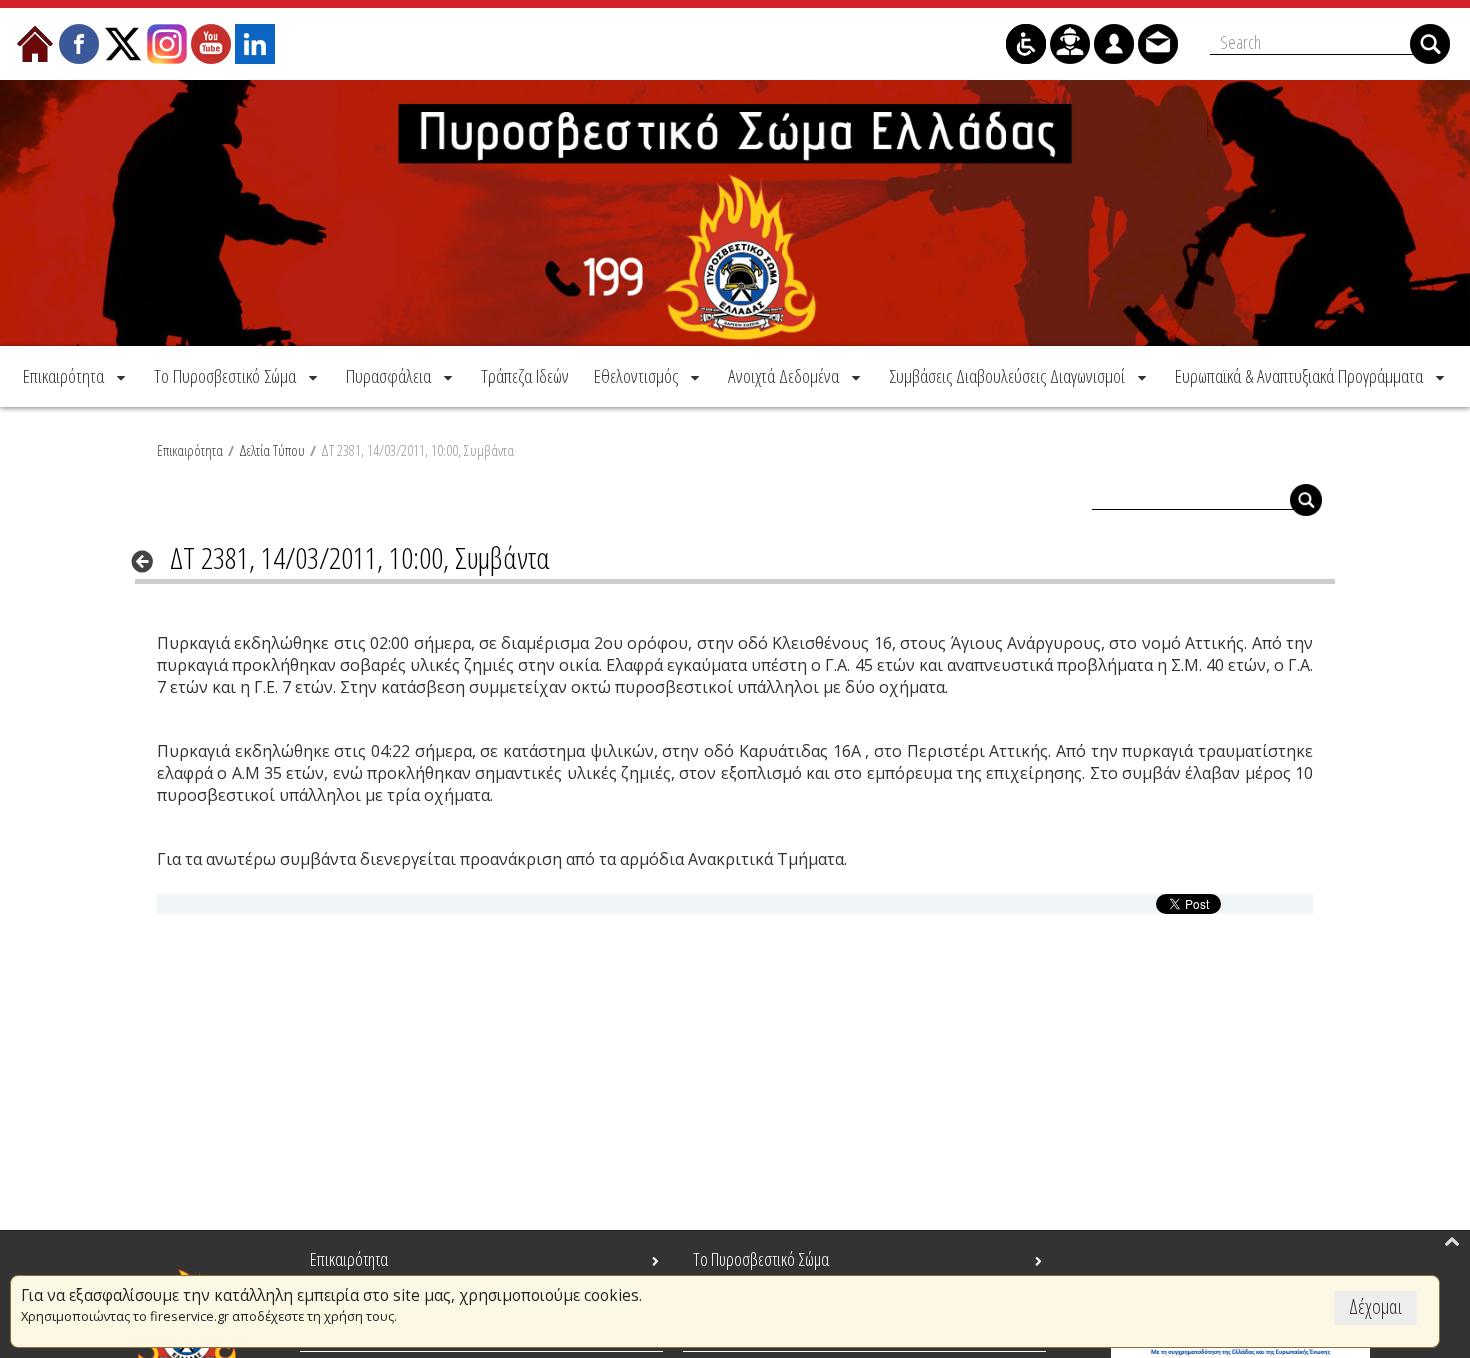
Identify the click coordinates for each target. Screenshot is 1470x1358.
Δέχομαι (1375, 1306)
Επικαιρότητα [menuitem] (349, 1259)
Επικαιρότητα (190, 450)
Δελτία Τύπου (272, 450)
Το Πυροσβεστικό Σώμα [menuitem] (761, 1259)
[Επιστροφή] (148, 561)
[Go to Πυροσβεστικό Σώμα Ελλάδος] (735, 213)
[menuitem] (76, 376)
